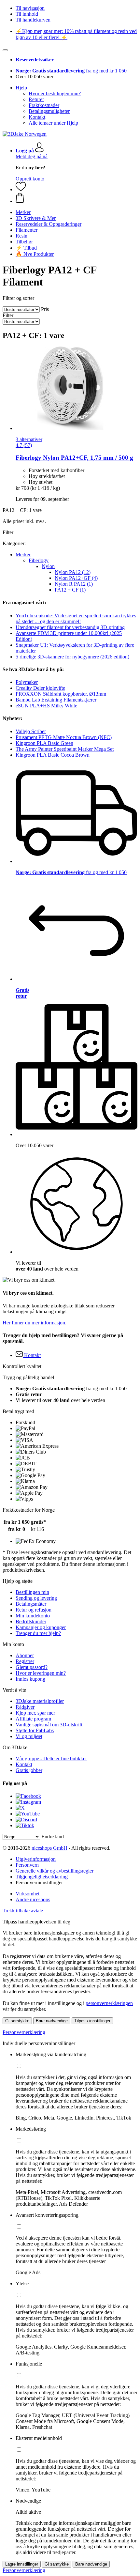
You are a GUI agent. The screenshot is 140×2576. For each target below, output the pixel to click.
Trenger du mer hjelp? (38, 1633)
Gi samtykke (17, 2021)
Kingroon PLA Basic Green (44, 743)
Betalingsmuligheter (49, 111)
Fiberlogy (39, 560)
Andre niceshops (33, 1899)
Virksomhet (28, 1894)
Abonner (25, 1655)
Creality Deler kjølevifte (40, 688)
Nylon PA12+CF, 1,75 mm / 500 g (74, 458)
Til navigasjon (30, 8)
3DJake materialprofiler (40, 1701)
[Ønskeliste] (21, 189)
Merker (23, 555)
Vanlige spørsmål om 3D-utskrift (49, 1725)
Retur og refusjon (34, 1610)
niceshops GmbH (49, 1848)
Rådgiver (25, 1707)
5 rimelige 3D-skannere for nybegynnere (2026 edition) (72, 657)
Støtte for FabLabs (35, 1730)
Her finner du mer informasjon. (35, 1323)
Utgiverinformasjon (36, 1859)
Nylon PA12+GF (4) (76, 578)
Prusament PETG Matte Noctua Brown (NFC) (64, 737)
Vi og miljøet (29, 1736)
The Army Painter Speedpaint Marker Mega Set (65, 749)
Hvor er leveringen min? (41, 1673)
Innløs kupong (30, 1679)
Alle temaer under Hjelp (53, 123)
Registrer (25, 1661)
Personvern (27, 1865)
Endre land (53, 1836)
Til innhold (27, 14)
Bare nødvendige (52, 2021)
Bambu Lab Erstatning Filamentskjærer (56, 700)
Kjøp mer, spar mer (35, 1713)
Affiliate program (33, 1719)
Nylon (48, 566)
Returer (36, 99)
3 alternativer (29, 439)
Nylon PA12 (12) (73, 572)
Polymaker (27, 682)
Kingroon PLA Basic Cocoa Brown (53, 755)
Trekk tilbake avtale (23, 1911)
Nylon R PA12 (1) (74, 584)
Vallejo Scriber (31, 731)
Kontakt (37, 117)
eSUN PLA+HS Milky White (46, 706)
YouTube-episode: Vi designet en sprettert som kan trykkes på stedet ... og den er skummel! (76, 618)
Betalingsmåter (31, 1604)
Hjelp (21, 88)
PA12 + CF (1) (70, 590)
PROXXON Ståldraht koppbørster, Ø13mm (61, 694)
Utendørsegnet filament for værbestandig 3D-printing (70, 627)
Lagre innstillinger (22, 2564)
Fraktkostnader (44, 105)
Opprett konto (30, 179)
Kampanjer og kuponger (41, 1627)
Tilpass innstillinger (92, 2021)
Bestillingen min (32, 1592)
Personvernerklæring (24, 2032)
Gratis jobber (29, 1770)
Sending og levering (36, 1598)
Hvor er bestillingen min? (55, 93)
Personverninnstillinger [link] (39, 1882)
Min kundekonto (33, 1616)
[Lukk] (5, 50)
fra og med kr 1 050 (71, 71)
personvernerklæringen (109, 2003)
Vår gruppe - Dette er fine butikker (51, 1758)
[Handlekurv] (77, 198)
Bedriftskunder (31, 1621)
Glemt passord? (32, 1667)
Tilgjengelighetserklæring (42, 1877)
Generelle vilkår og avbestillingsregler (55, 1871)
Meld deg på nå (32, 156)
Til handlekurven (33, 20)
